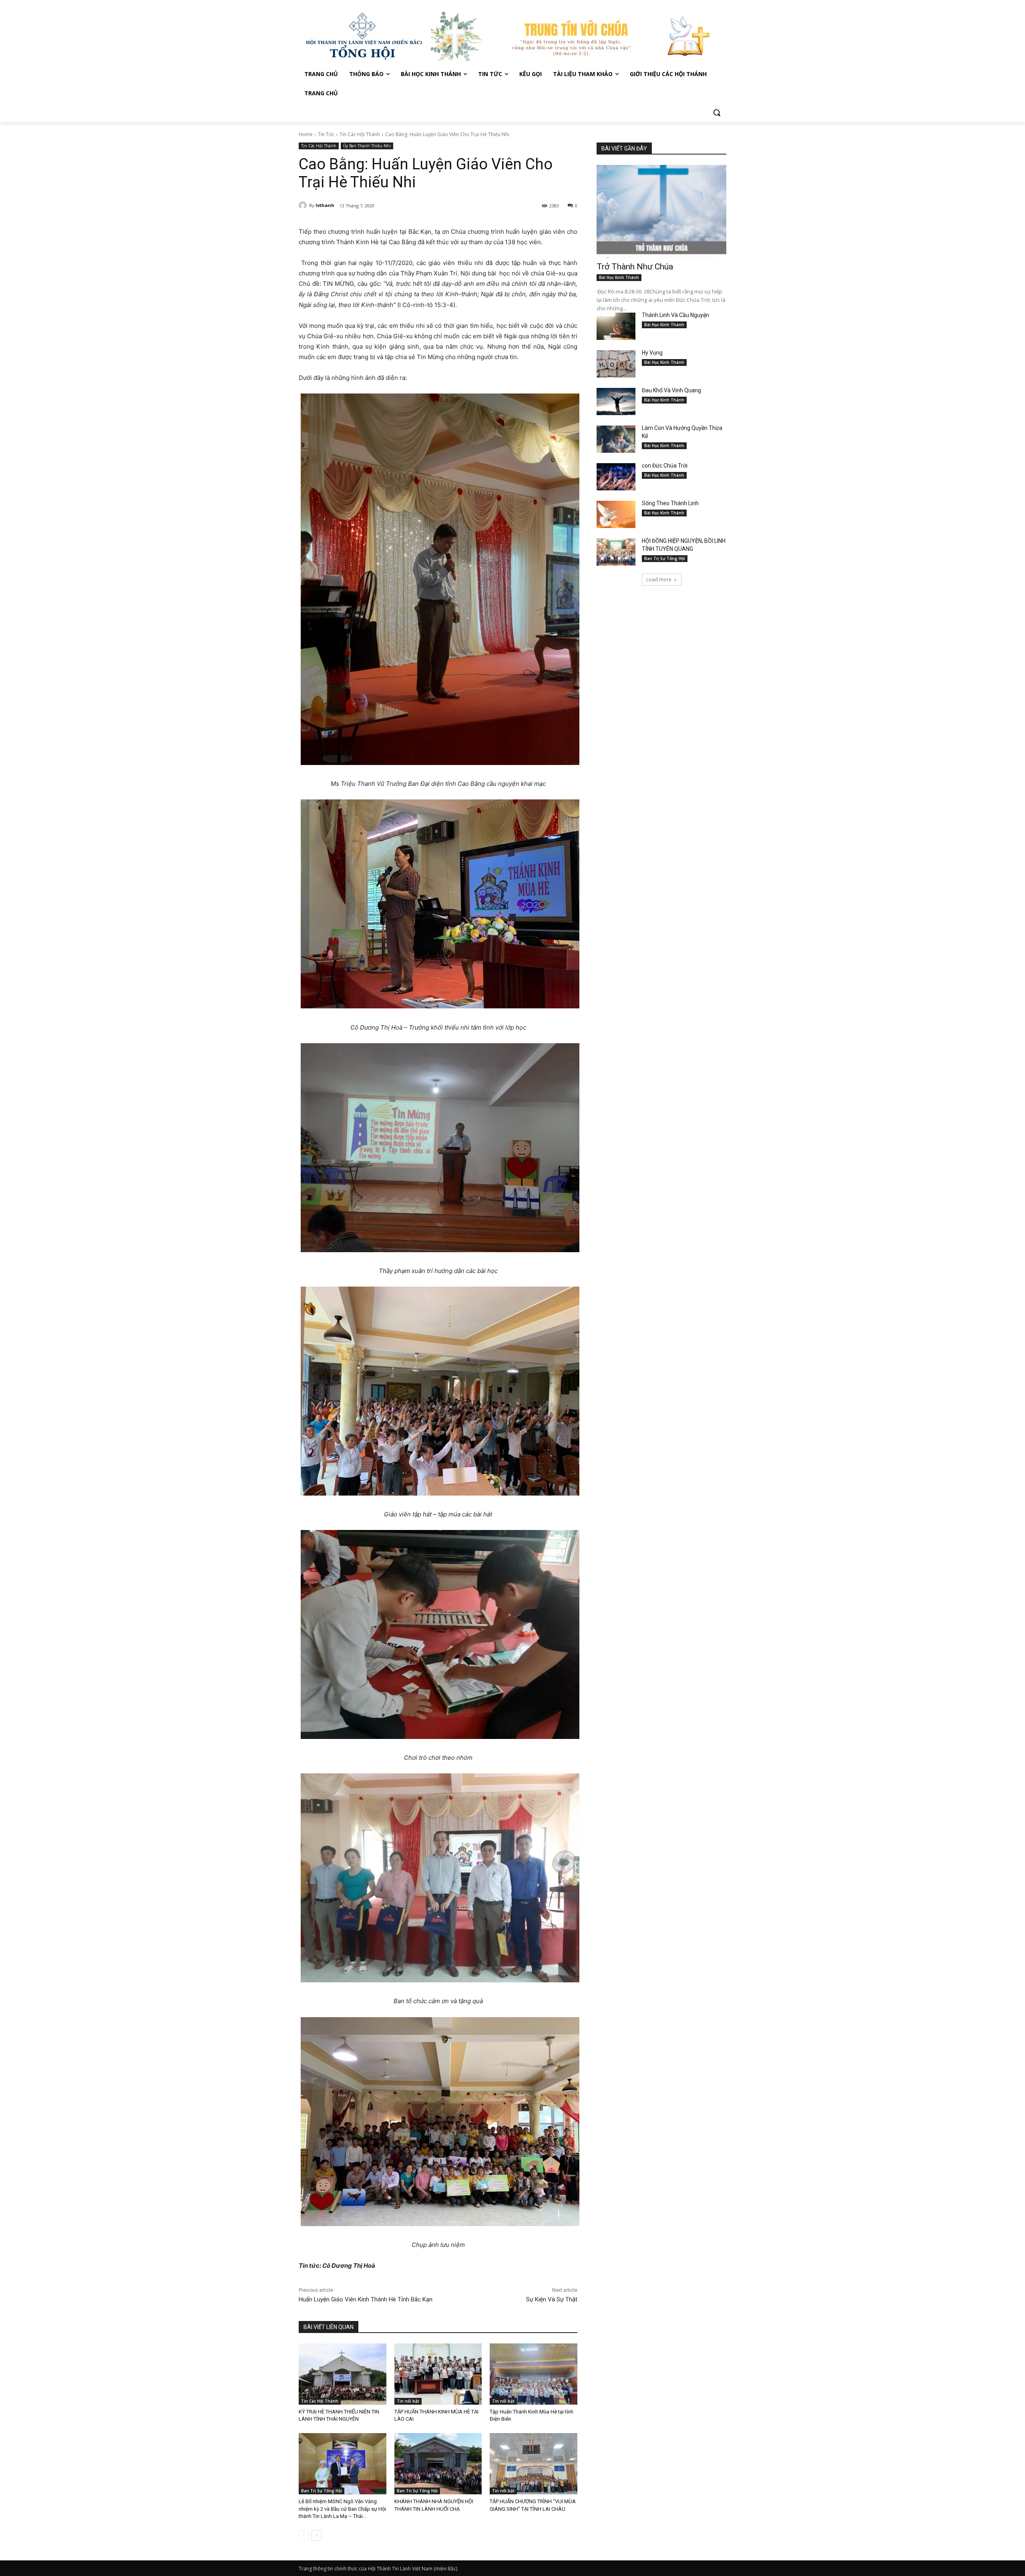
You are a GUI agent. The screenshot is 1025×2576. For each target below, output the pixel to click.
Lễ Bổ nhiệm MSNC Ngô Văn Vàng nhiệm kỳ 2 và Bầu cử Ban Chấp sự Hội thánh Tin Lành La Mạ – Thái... (342, 2509)
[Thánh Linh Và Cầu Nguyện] (616, 326)
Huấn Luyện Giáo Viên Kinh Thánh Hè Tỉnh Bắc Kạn (366, 2299)
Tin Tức (326, 134)
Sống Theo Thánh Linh (670, 503)
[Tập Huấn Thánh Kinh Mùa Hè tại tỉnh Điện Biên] (534, 2374)
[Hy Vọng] (616, 364)
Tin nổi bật (408, 2401)
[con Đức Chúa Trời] (616, 477)
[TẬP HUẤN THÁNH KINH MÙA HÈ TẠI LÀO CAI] (438, 2374)
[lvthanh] (304, 205)
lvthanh (325, 205)
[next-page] (317, 2536)
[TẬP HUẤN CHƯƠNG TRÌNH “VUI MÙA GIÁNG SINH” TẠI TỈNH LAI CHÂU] (534, 2464)
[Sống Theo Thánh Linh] (616, 514)
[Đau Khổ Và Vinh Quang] (616, 402)
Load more (659, 579)
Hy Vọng (653, 353)
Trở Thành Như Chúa (635, 267)
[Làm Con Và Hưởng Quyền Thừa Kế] (616, 439)
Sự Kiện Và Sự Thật (552, 2299)
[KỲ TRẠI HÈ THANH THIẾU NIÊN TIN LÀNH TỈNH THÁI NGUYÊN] (343, 2374)
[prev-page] (304, 2536)
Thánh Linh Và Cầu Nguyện (675, 315)
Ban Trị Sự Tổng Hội (322, 2491)
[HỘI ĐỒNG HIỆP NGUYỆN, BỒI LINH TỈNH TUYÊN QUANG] (616, 552)
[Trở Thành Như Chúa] (661, 212)
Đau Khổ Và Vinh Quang (672, 390)
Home (306, 134)
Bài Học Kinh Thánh (619, 277)
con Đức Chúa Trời (665, 466)
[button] (717, 112)
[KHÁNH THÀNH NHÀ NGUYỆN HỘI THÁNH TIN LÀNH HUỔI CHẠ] (438, 2464)
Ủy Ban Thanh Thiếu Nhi (367, 146)
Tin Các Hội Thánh (360, 134)
